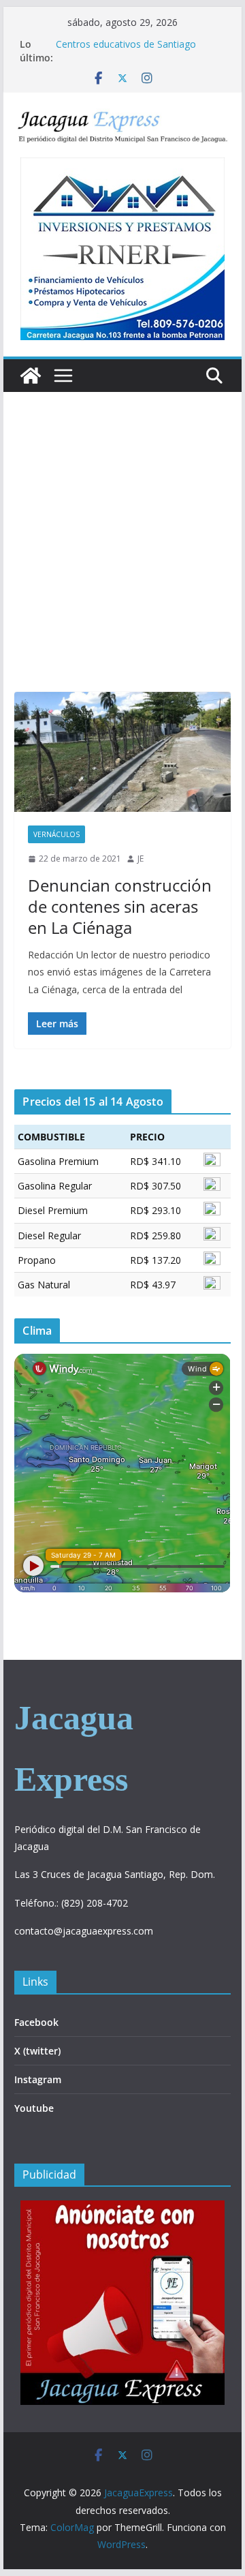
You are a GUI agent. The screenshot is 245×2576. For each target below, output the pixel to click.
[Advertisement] (122, 562)
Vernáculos (56, 834)
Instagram (38, 2079)
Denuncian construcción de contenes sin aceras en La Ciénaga (120, 906)
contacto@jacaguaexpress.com (84, 1931)
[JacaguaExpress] (31, 376)
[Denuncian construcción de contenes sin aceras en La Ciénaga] (122, 752)
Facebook (36, 2022)
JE (141, 859)
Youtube (34, 2108)
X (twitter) (37, 2051)
